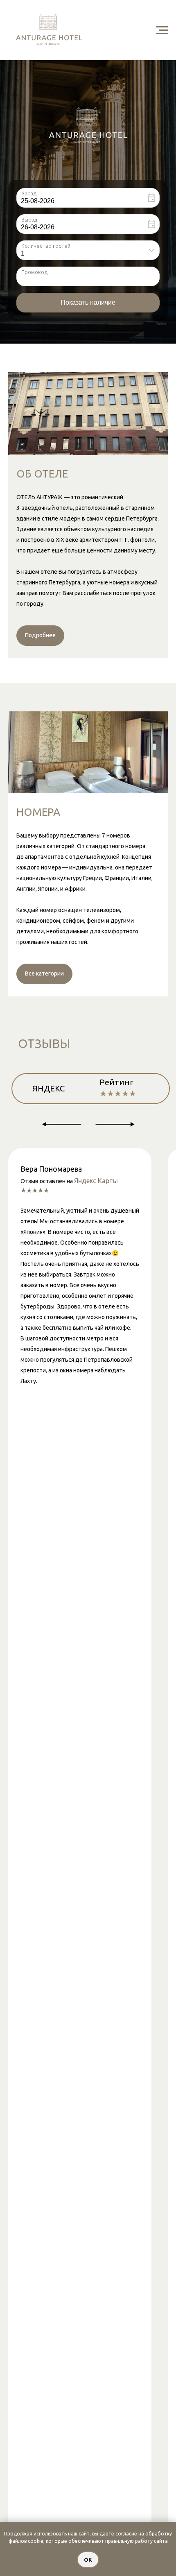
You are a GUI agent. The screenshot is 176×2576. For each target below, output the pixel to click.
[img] (88, 125)
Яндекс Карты (96, 1181)
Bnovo (161, 324)
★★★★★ (118, 1093)
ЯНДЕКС (49, 1088)
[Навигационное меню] (162, 30)
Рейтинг (116, 1082)
